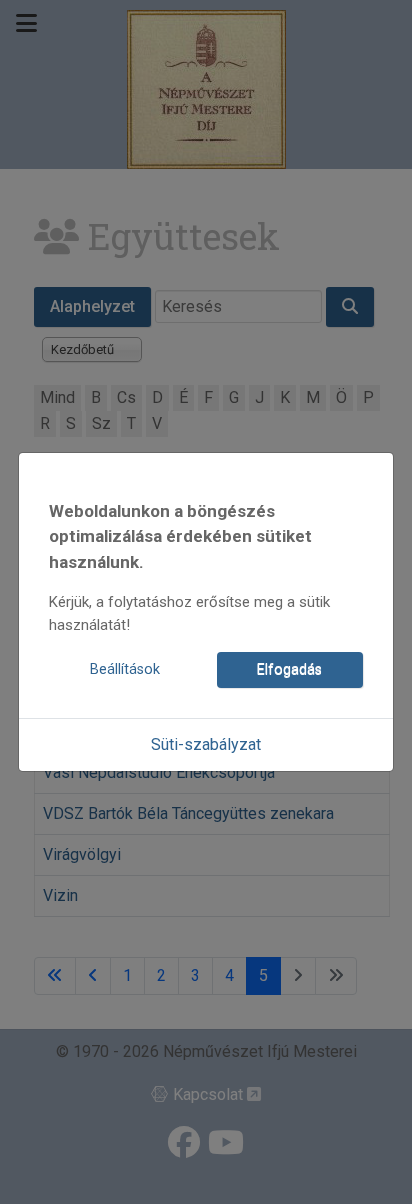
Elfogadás (289, 669)
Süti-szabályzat (206, 744)
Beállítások (125, 669)
